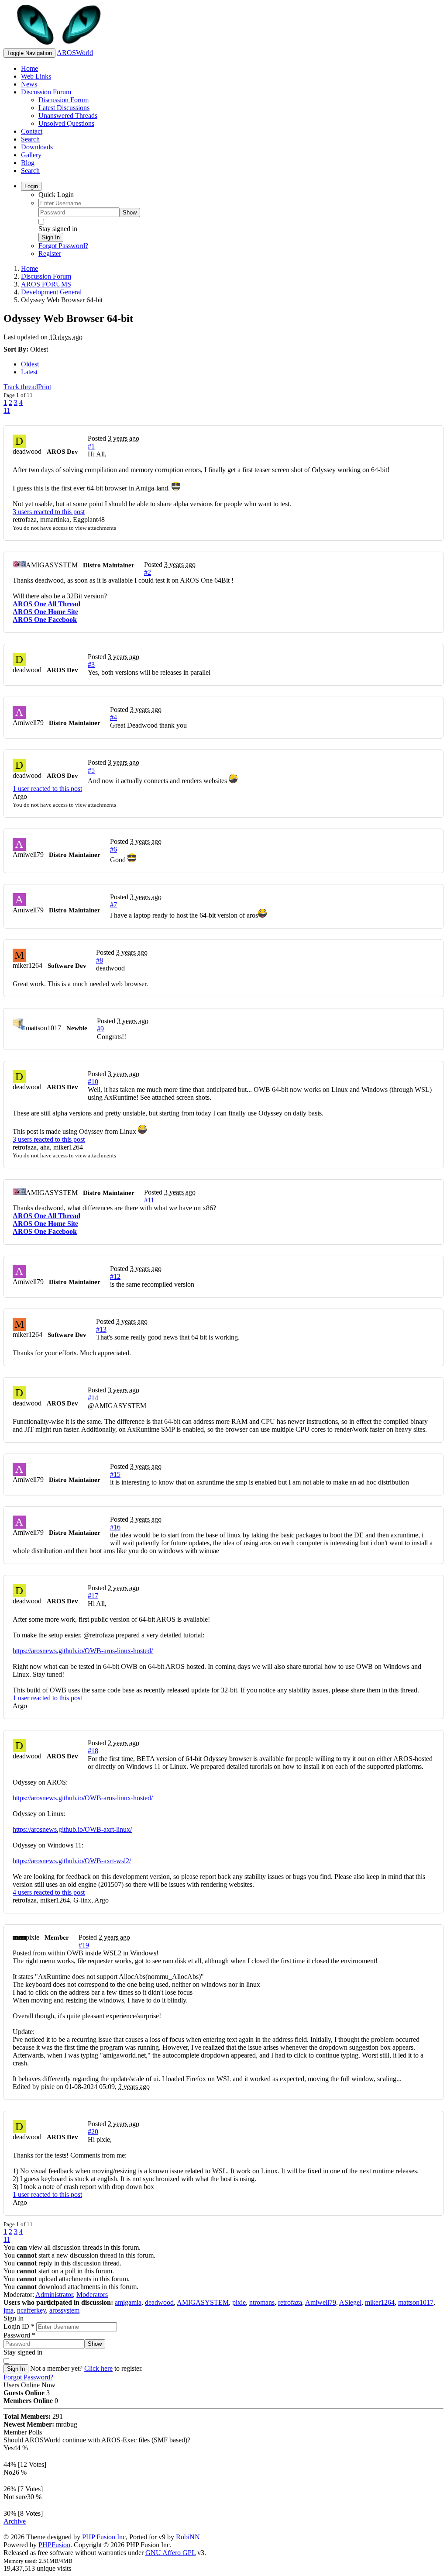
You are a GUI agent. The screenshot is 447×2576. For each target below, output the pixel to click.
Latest (29, 372)
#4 (113, 717)
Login (31, 186)
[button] (117, 1406)
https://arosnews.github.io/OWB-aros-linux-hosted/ (83, 1651)
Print (45, 387)
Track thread (21, 387)
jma (9, 2310)
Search (30, 139)
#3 (91, 665)
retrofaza (290, 2302)
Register (50, 254)
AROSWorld (75, 53)
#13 (101, 1329)
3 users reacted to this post (49, 512)
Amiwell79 (321, 2302)
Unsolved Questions (66, 123)
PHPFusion (54, 2545)
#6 (113, 849)
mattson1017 (416, 2302)
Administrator (54, 2295)
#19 (84, 1945)
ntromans (262, 2302)
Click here (98, 2368)
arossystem (64, 2310)
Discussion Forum (46, 92)
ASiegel (350, 2302)
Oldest (30, 364)
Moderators (92, 2295)
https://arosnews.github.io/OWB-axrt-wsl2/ (72, 1861)
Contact (32, 131)
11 (7, 410)
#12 (115, 1276)
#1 (91, 446)
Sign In (51, 237)
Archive (15, 2521)
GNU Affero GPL (170, 2553)
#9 (100, 1029)
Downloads (37, 147)
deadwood (159, 2302)
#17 (93, 1596)
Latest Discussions (64, 108)
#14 (93, 1398)
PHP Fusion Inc (104, 2537)
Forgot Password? (63, 246)
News (29, 84)
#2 (148, 572)
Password (19, 2335)
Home (29, 68)
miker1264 (380, 2302)
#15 (115, 1474)
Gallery (31, 155)
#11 (149, 1200)
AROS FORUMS (46, 284)
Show (130, 212)
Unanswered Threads (68, 116)
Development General (51, 292)
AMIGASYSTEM (203, 2302)
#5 (91, 770)
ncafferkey (31, 2310)
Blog (28, 163)
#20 (93, 2132)
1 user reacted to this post (47, 789)
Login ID (19, 2326)
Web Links (36, 76)
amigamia (128, 2302)
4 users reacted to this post (49, 1892)
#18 (93, 1751)
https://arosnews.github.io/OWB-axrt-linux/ (72, 1829)
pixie (239, 2302)
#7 (113, 905)
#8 (100, 960)
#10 (93, 1082)
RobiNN (188, 2537)
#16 (115, 1527)
